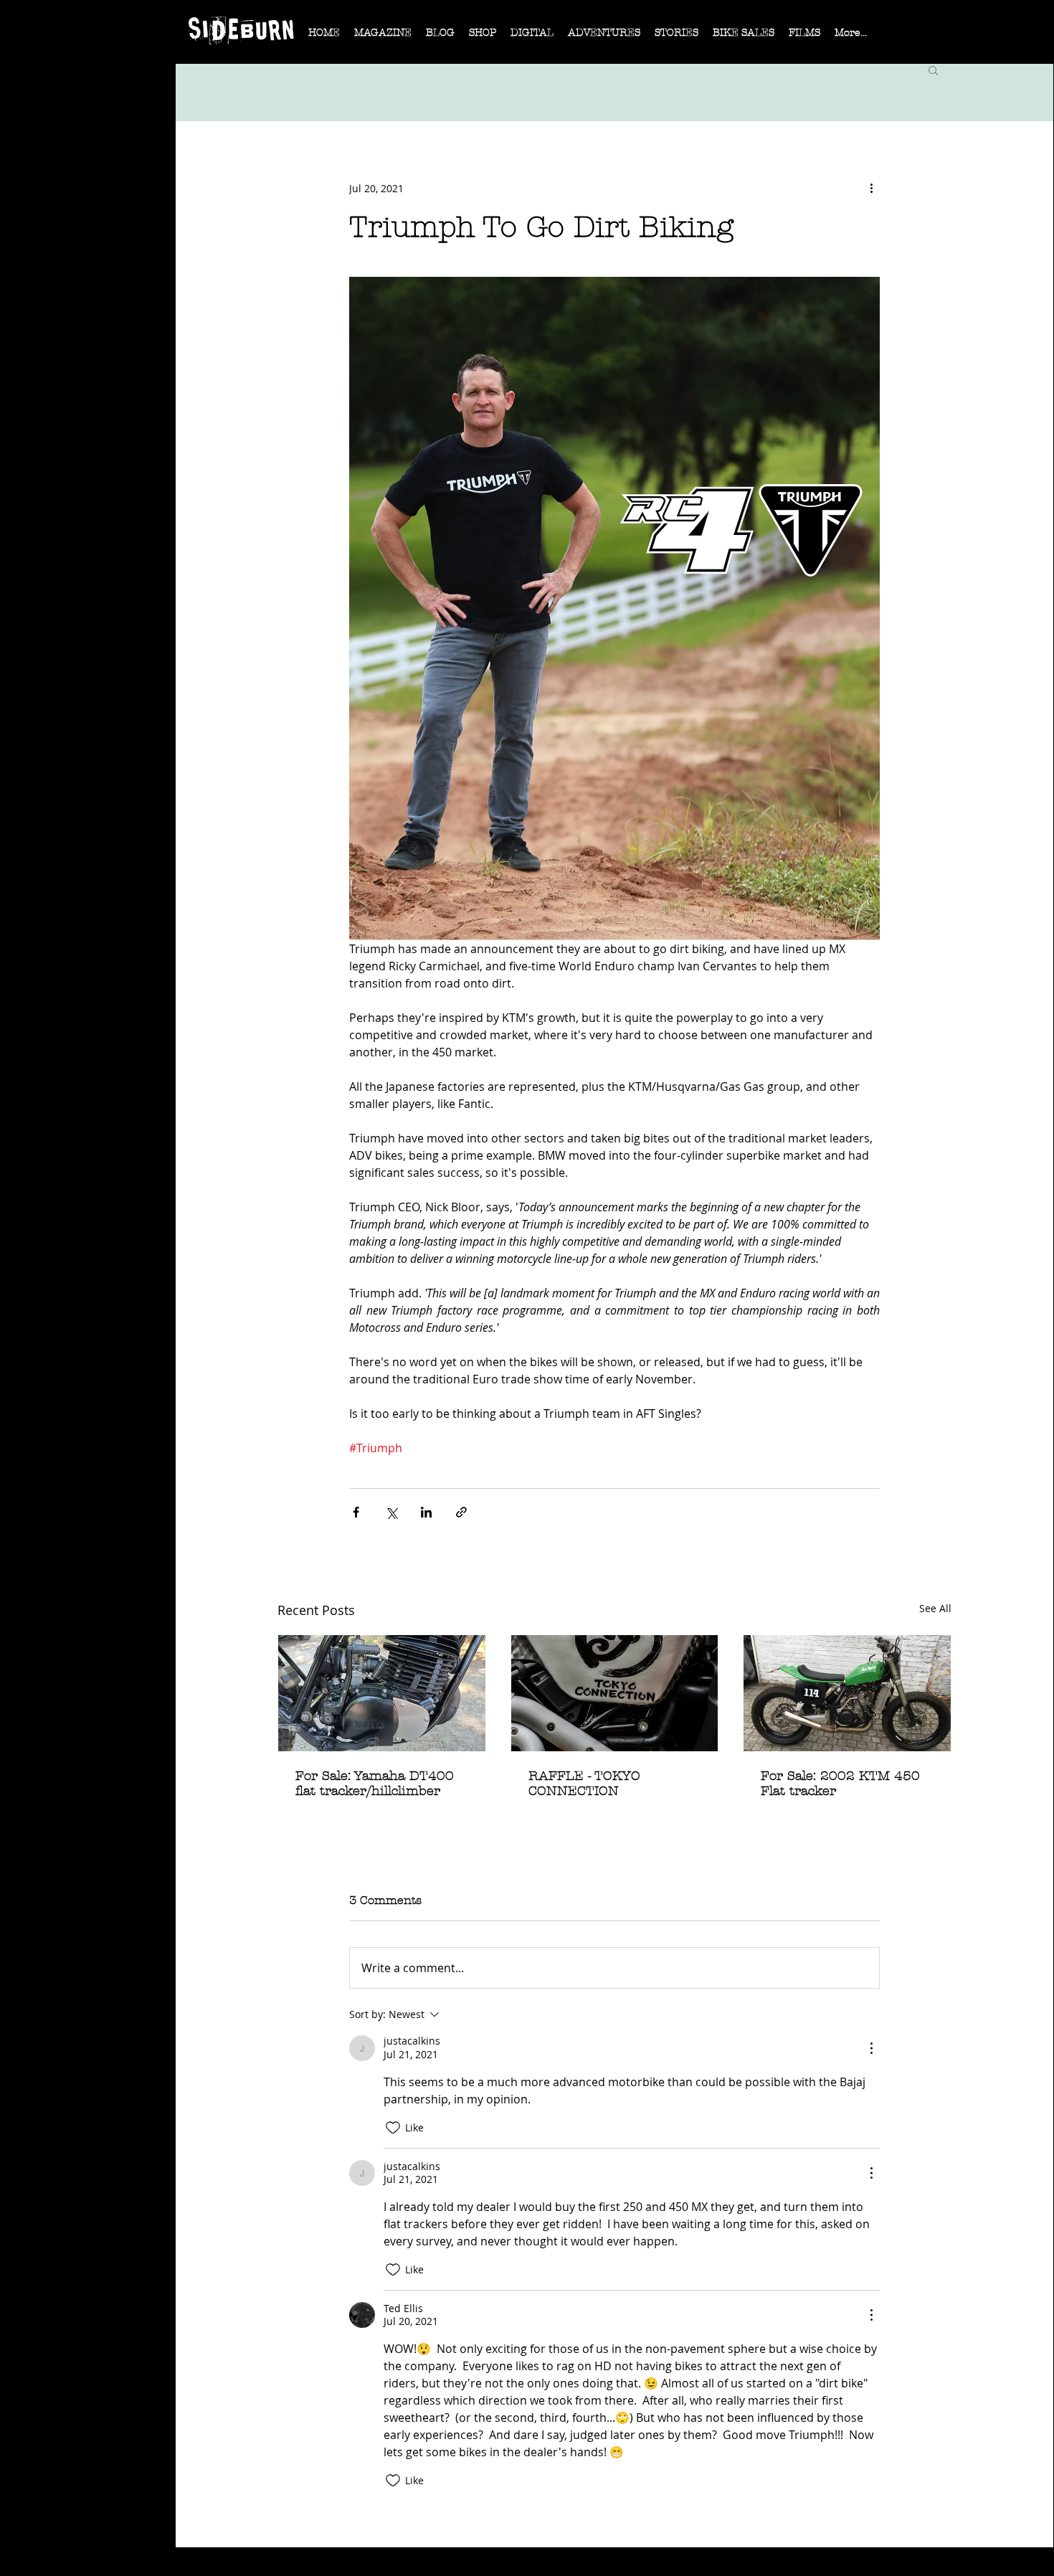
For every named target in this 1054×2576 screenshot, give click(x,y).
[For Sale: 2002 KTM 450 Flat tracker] (847, 1693)
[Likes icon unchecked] (393, 2128)
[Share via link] (461, 1512)
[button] (383, 37)
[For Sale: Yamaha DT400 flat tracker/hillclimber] (382, 1693)
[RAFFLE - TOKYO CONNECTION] (615, 1693)
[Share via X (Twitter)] (391, 1512)
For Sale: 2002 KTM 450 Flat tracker (840, 1784)
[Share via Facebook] (356, 1512)
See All (935, 1608)
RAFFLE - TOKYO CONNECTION (584, 1784)
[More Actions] (871, 2048)
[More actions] (871, 188)
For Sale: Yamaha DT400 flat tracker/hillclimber (375, 1784)
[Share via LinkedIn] (426, 1512)
